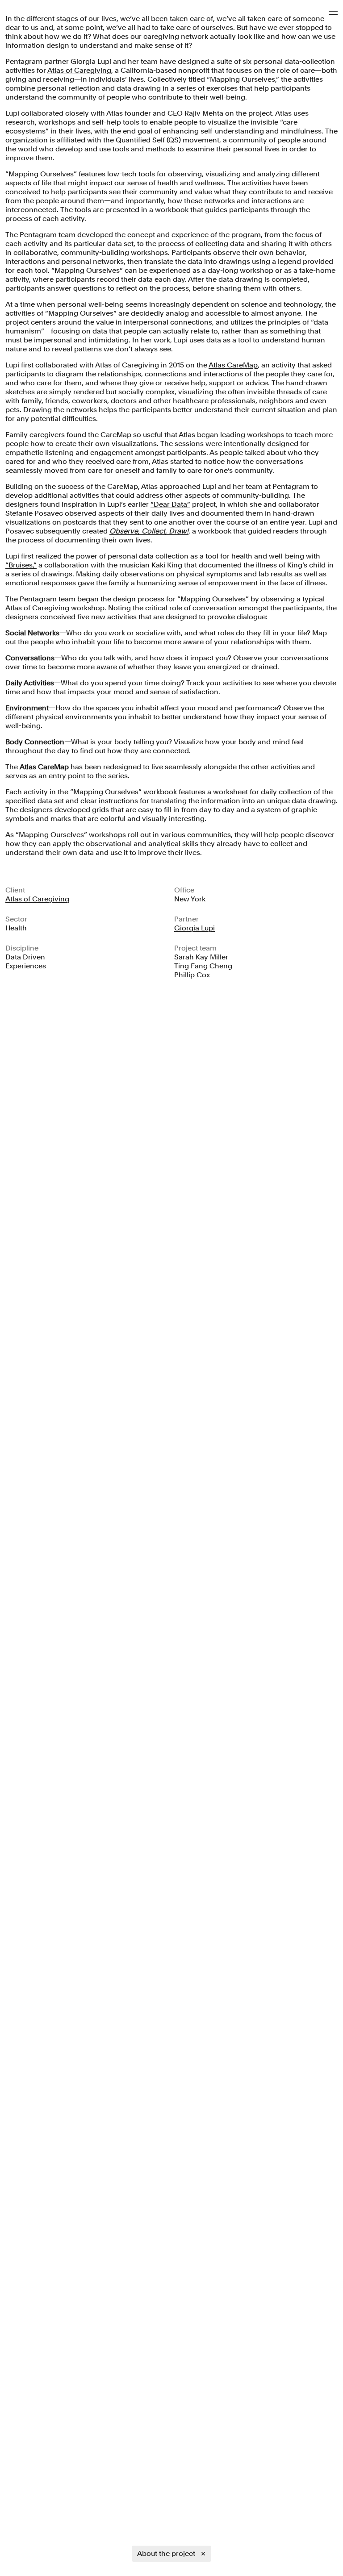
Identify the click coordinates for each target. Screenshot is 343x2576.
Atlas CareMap (233, 365)
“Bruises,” (21, 565)
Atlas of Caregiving (79, 70)
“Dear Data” (170, 504)
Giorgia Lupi (195, 928)
